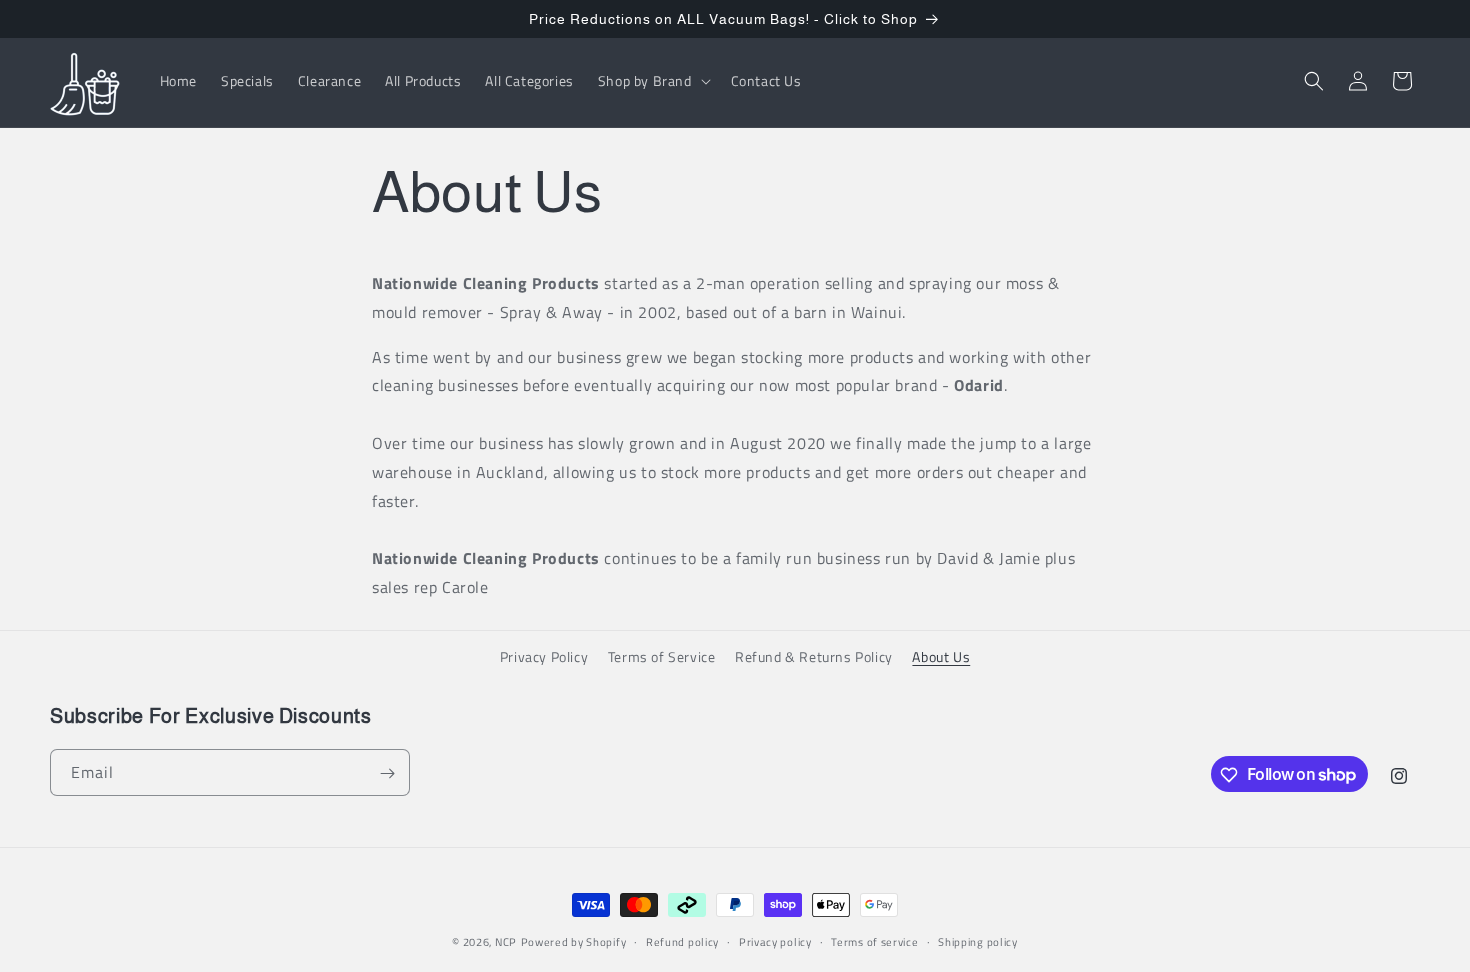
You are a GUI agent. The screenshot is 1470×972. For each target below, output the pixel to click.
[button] (652, 81)
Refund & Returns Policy (814, 656)
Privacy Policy (544, 656)
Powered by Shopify (574, 942)
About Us (941, 656)
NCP (506, 942)
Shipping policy (978, 941)
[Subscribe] (387, 773)
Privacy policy (775, 941)
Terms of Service (662, 656)
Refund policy (682, 941)
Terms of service (874, 941)
